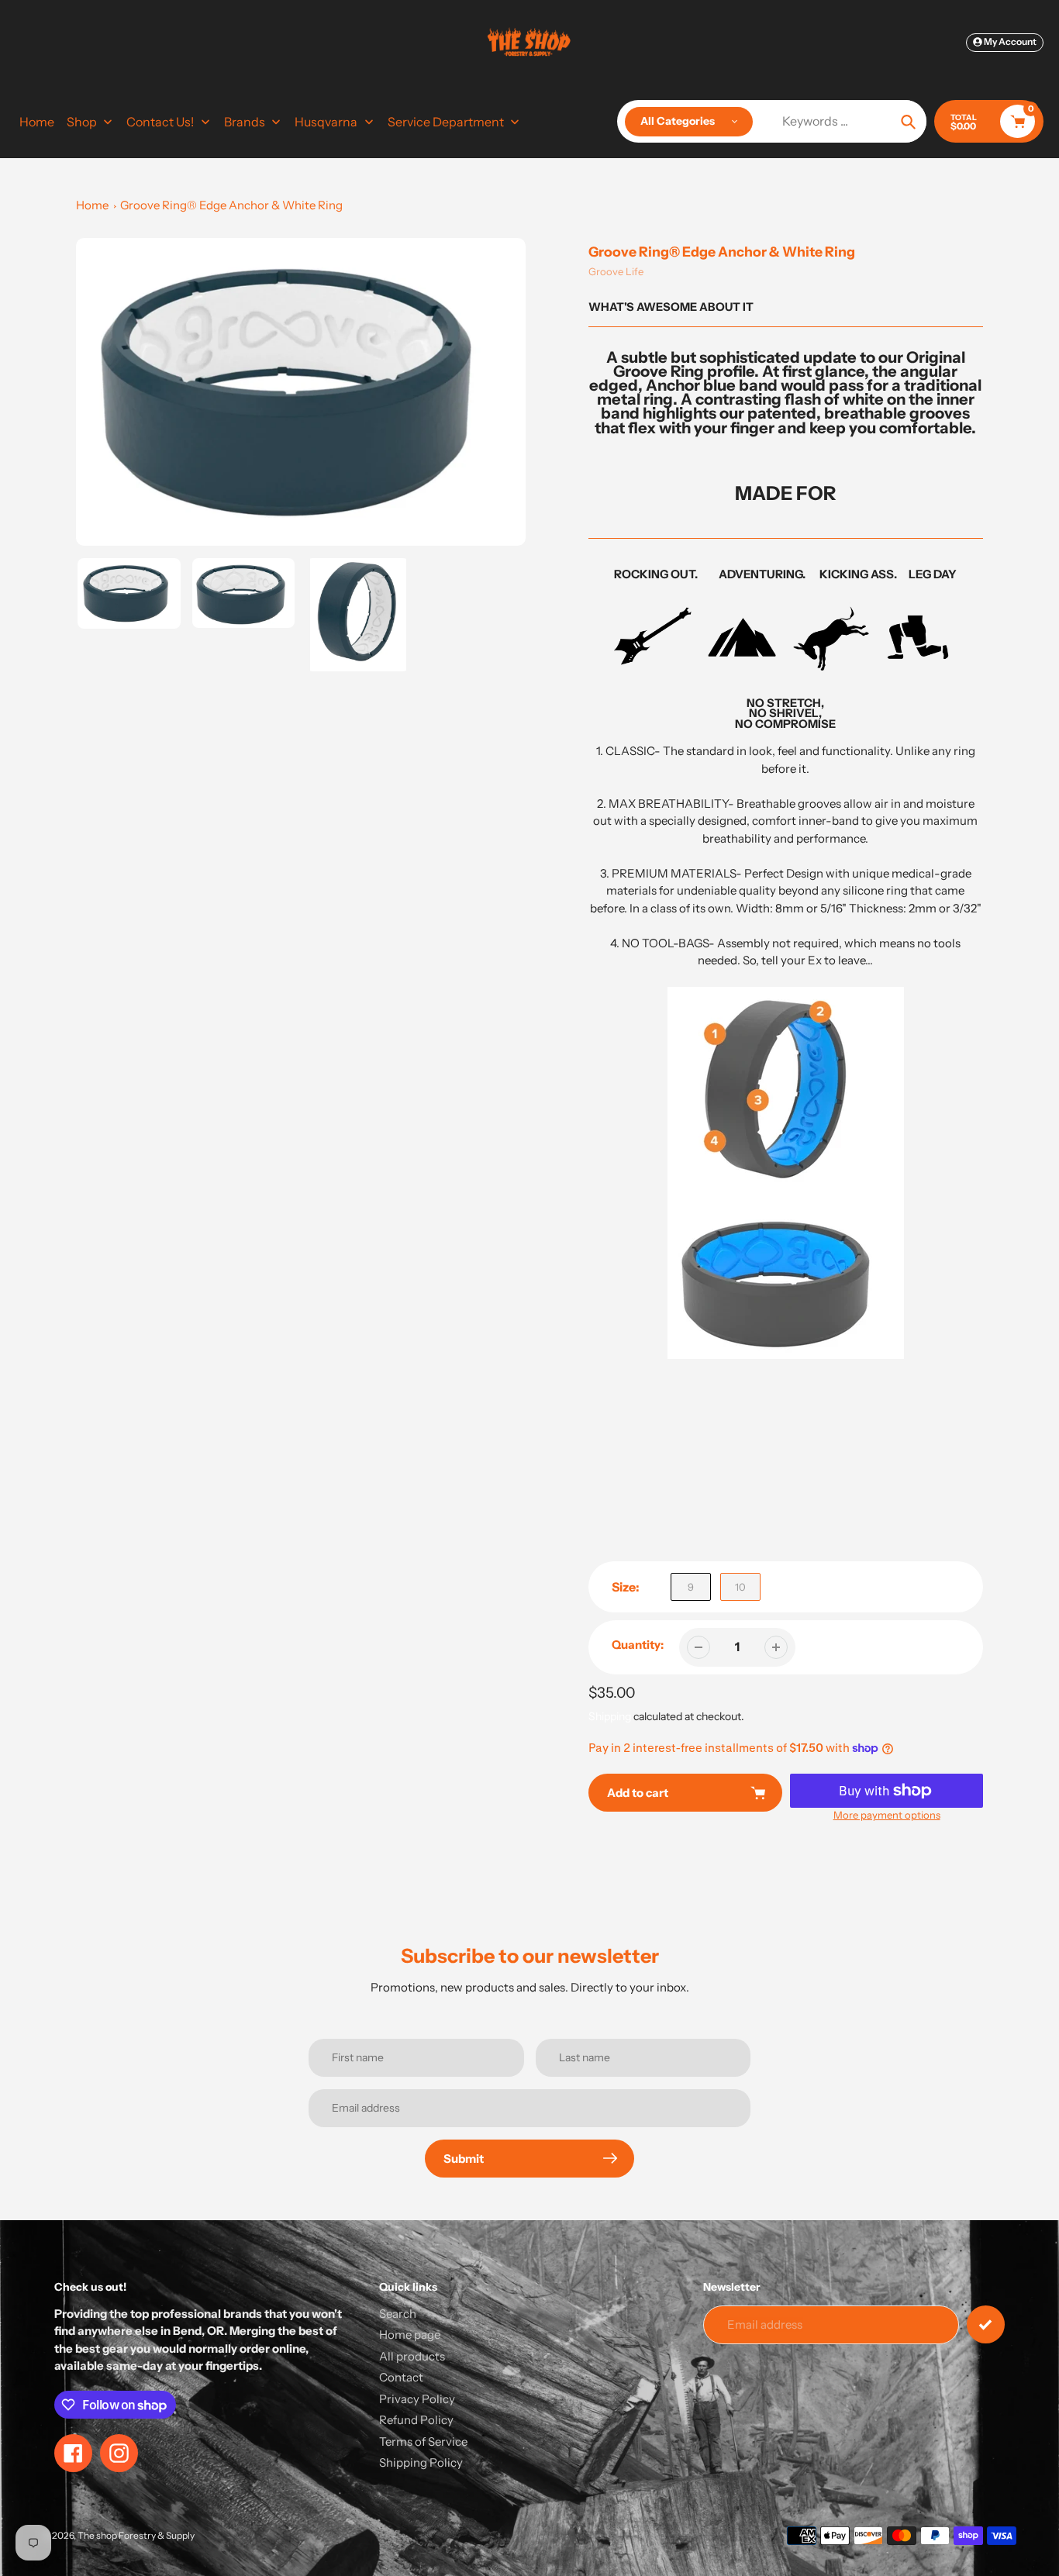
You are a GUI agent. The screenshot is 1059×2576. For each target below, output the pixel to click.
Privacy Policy (417, 2399)
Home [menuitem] (37, 122)
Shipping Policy (421, 2462)
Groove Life (616, 271)
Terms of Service (423, 2442)
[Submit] (986, 2324)
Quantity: (638, 1645)
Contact (401, 2377)
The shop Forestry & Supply (136, 2535)
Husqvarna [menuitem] (326, 122)
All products (412, 2356)
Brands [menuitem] (245, 122)
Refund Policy (416, 2420)
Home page (410, 2335)
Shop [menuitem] (82, 122)
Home (92, 205)
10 (740, 1587)
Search (398, 2314)
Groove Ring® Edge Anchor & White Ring (231, 205)
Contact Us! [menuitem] (160, 122)
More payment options (887, 1815)
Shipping (610, 1716)
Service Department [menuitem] (446, 122)
